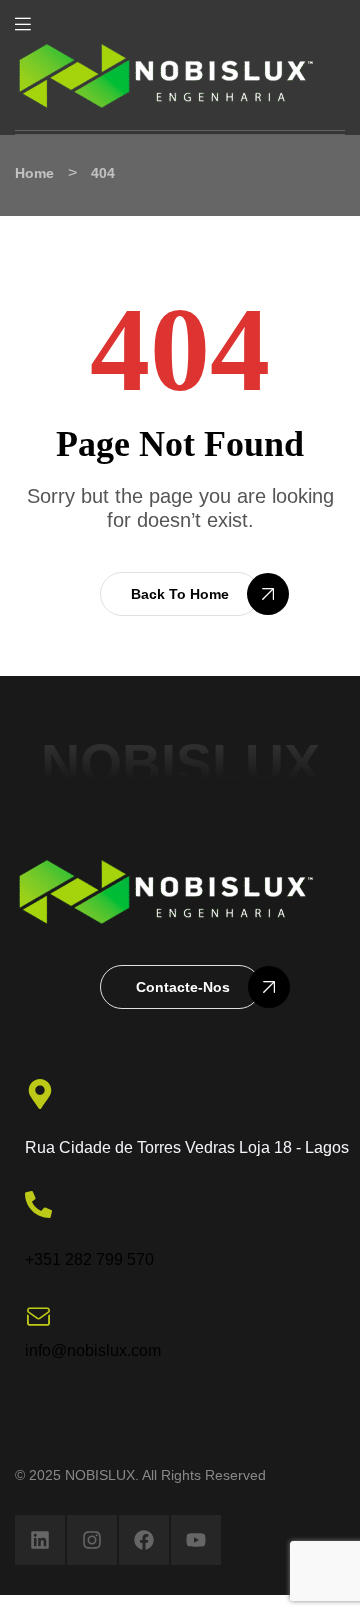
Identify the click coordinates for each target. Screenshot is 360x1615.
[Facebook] (144, 1540)
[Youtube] (196, 1540)
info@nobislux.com (93, 1350)
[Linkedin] (40, 1540)
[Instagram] (92, 1540)
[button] (180, 594)
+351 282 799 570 (89, 1259)
